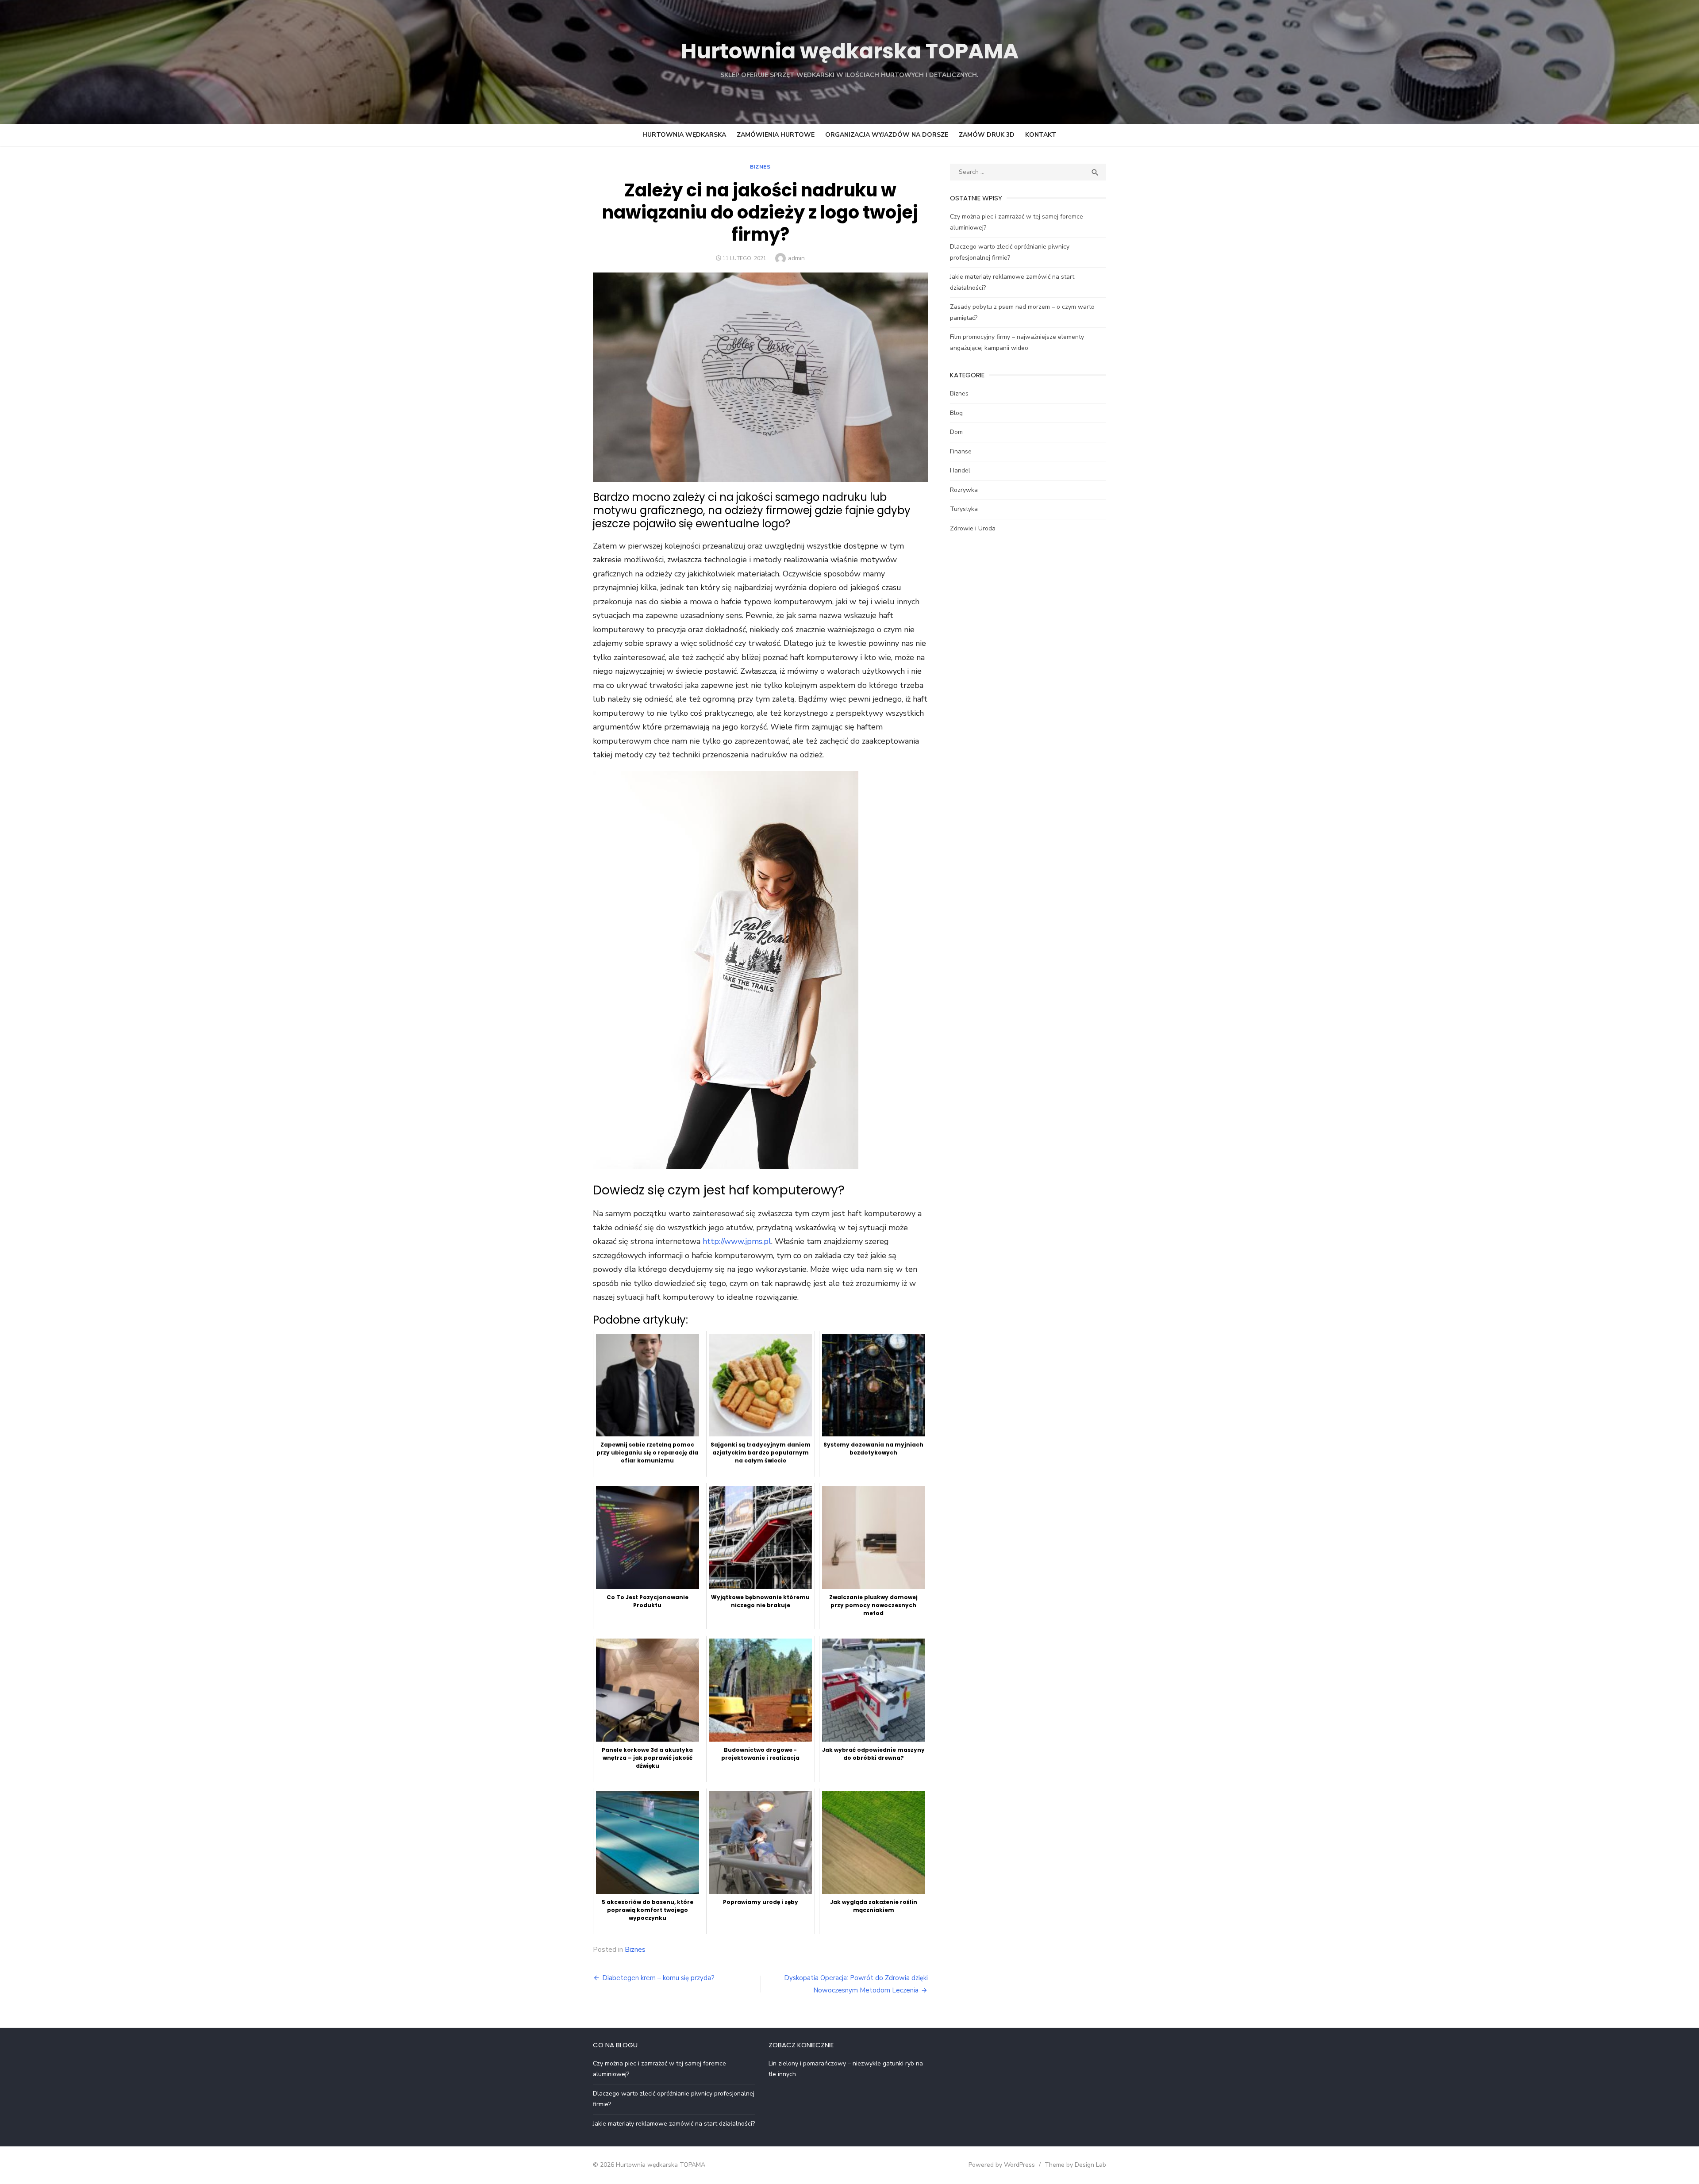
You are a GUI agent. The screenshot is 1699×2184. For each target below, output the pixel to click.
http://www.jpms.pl (737, 1241)
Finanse (961, 451)
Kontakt (1041, 135)
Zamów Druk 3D (987, 135)
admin (796, 258)
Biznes (760, 167)
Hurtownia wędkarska (684, 135)
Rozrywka (964, 490)
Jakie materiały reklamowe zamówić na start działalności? (674, 2124)
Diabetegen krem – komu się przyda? (658, 1978)
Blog (956, 413)
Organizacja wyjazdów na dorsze (887, 135)
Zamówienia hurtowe (776, 135)
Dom (956, 432)
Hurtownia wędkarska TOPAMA (850, 51)
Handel (960, 470)
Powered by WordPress (1002, 2165)
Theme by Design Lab (1075, 2165)
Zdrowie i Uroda (973, 528)
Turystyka (964, 509)
